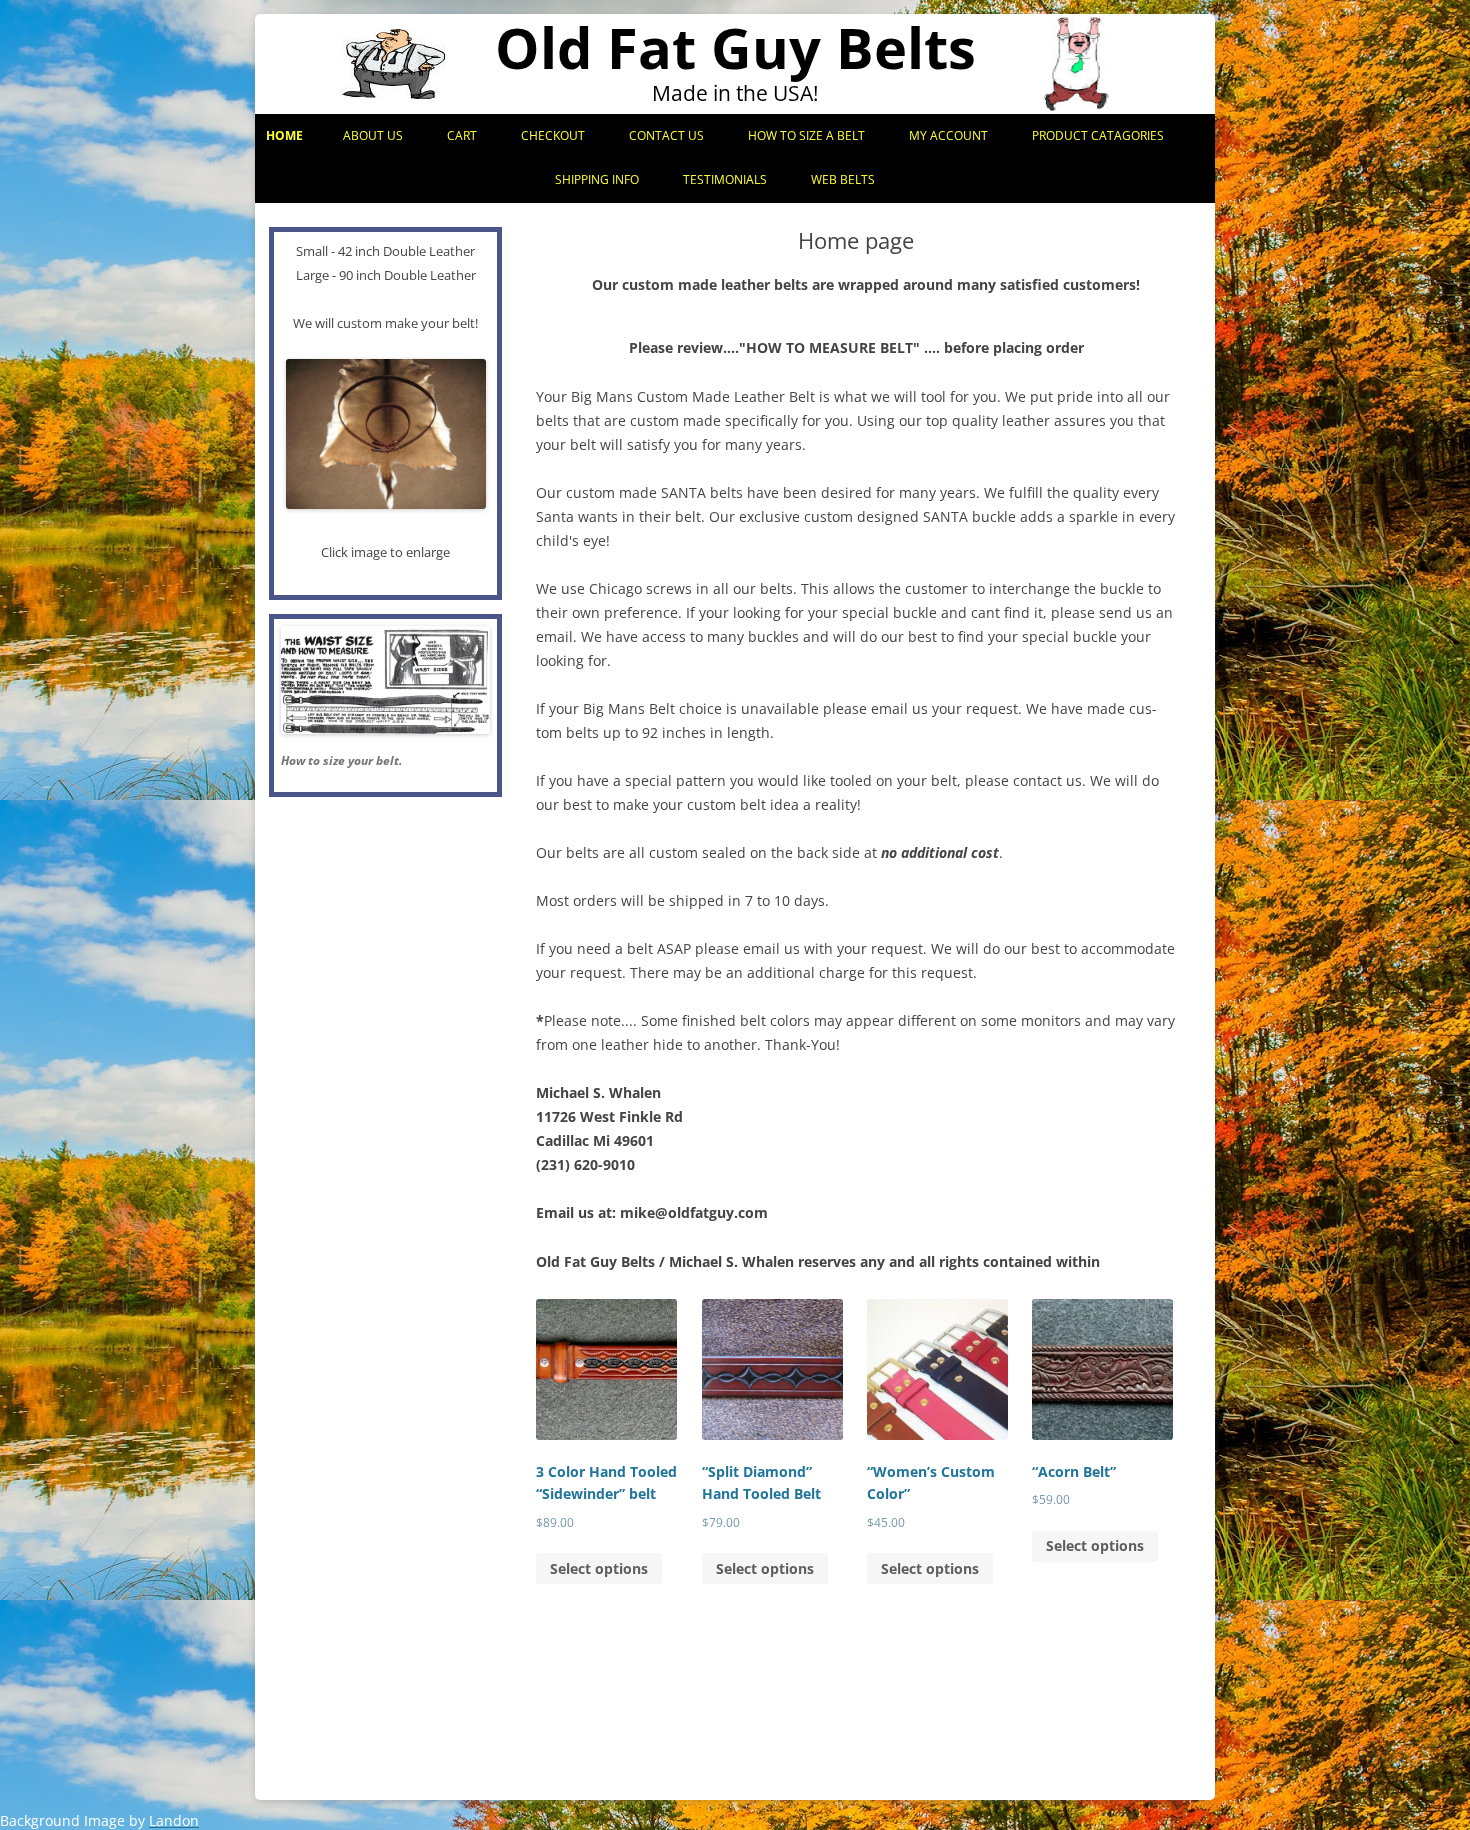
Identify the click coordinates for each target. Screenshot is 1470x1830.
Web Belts (843, 179)
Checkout (553, 135)
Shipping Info (597, 179)
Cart (462, 135)
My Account (948, 135)
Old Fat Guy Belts (735, 47)
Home (284, 135)
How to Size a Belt (806, 135)
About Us (373, 135)
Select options (599, 1568)
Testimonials (725, 179)
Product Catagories (1098, 135)
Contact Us (666, 135)
